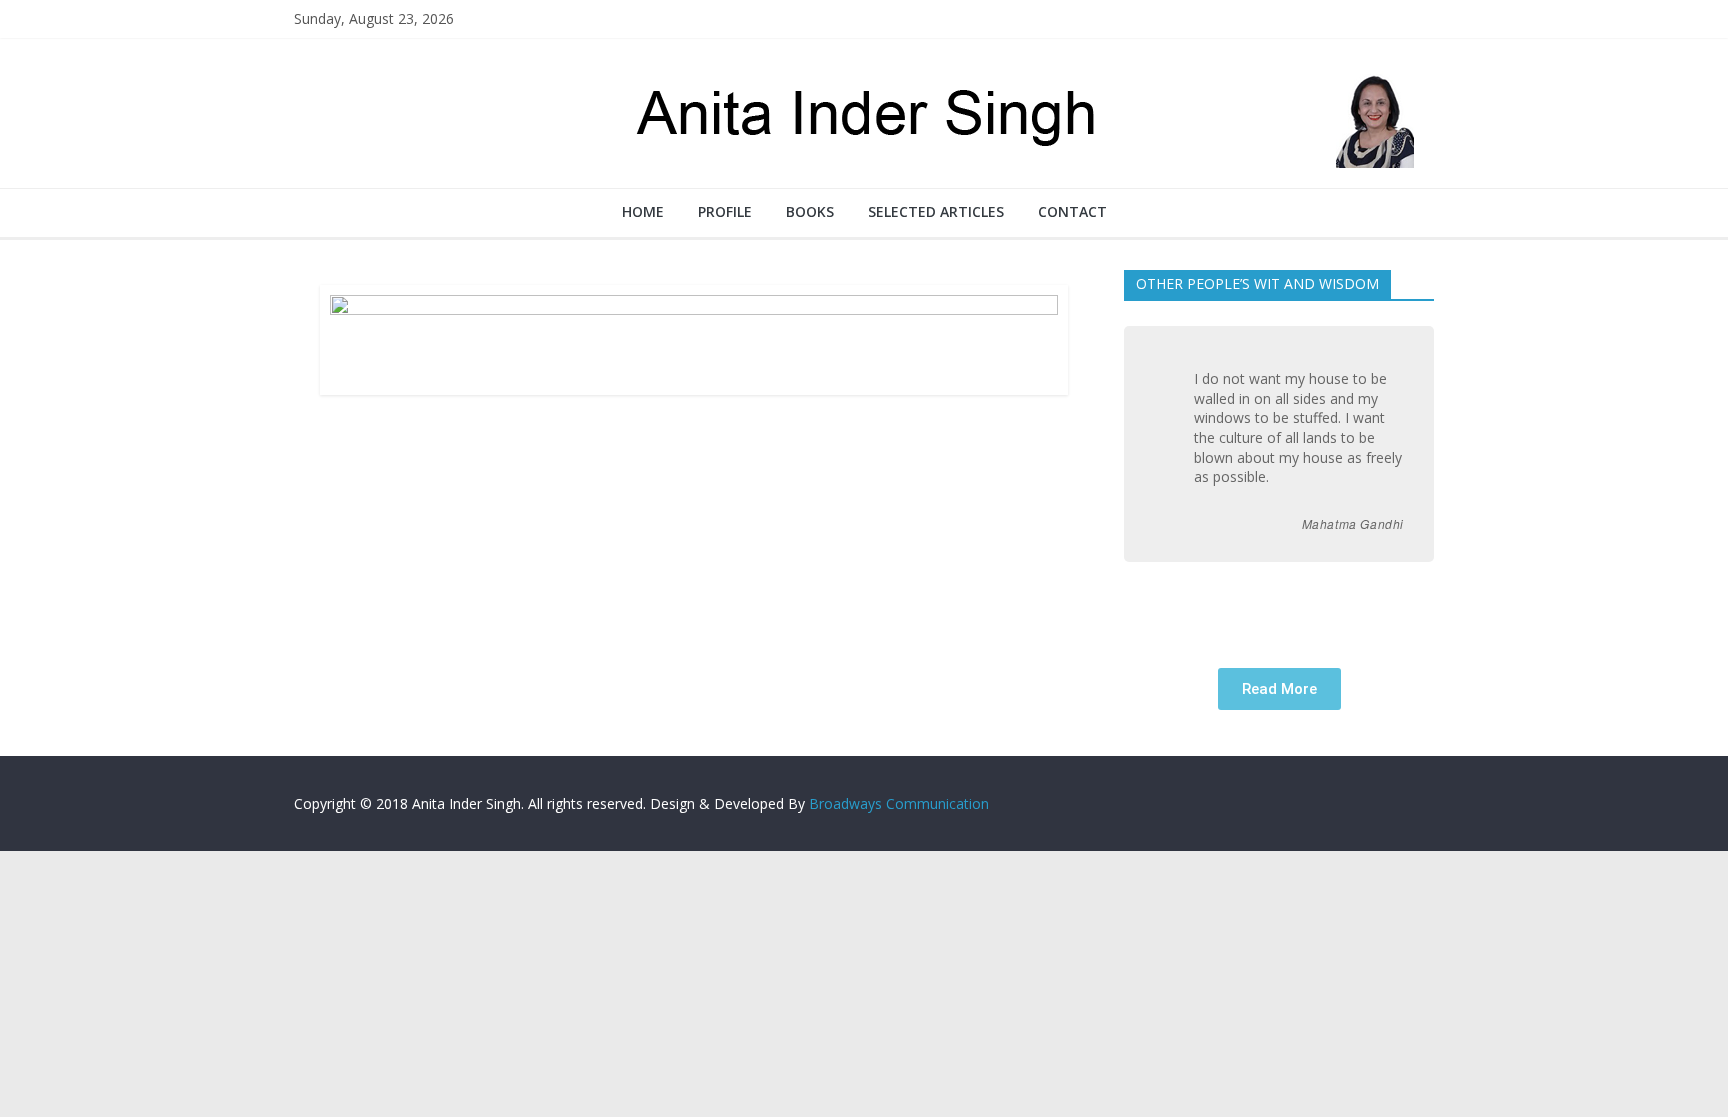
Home (643, 211)
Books (810, 211)
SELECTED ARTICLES (936, 211)
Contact (1072, 211)
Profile (725, 211)
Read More (1279, 689)
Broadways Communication (899, 803)
